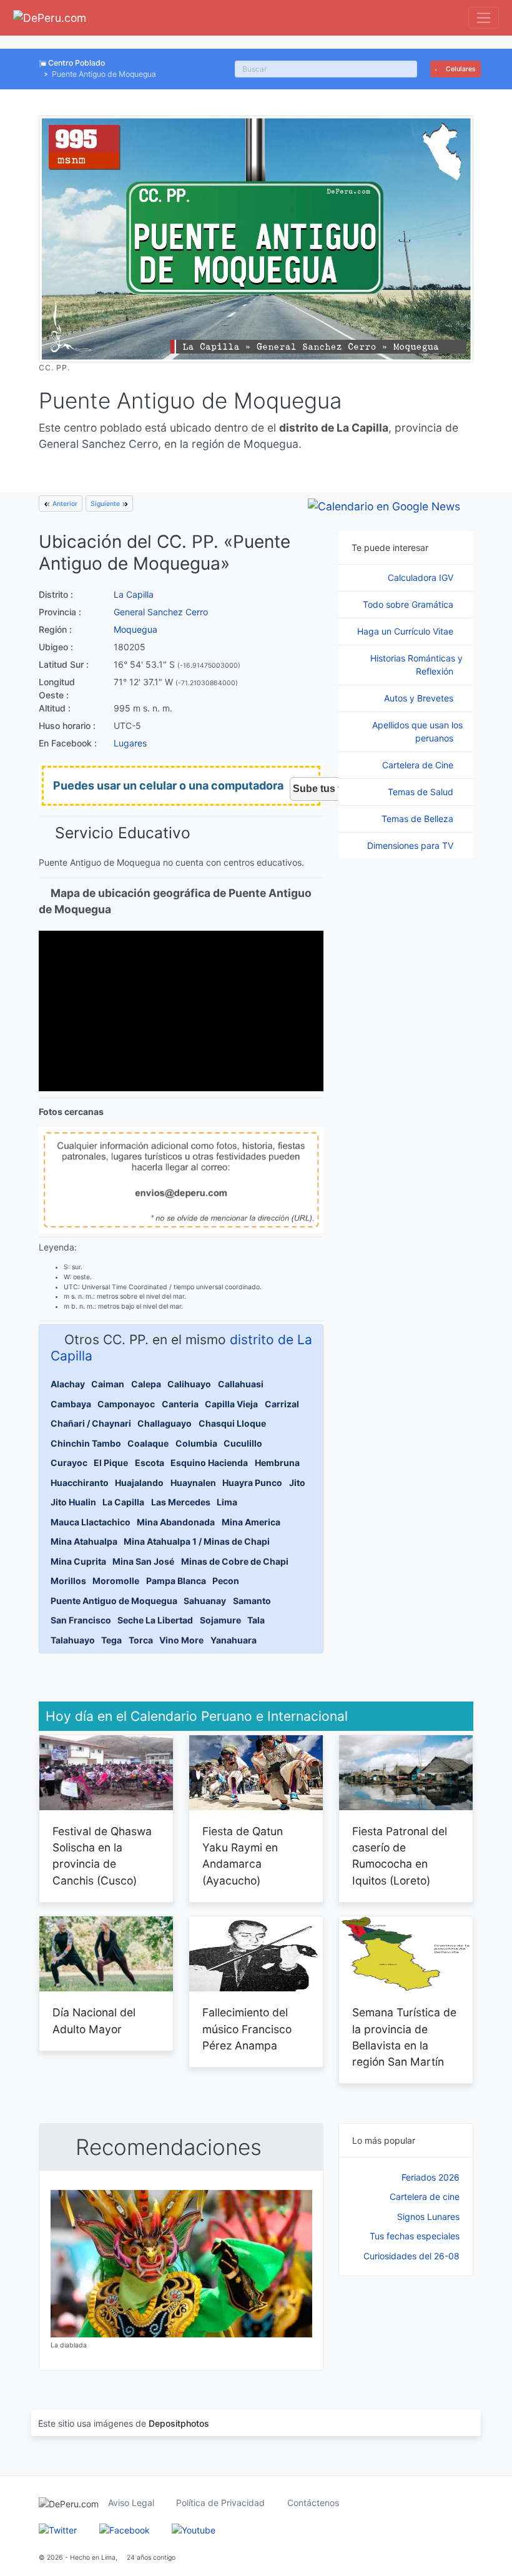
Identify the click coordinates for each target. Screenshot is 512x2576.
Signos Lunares (428, 2217)
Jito (297, 1483)
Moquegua (135, 629)
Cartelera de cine (425, 2197)
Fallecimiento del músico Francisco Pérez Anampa (247, 2029)
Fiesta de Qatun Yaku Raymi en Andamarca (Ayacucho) (243, 1856)
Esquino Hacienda (209, 1463)
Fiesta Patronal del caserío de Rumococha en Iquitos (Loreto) (400, 1856)
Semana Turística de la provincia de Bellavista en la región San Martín (404, 2037)
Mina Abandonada (176, 1522)
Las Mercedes (181, 1502)
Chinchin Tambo (86, 1443)
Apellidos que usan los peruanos (417, 731)
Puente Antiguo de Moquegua (114, 1601)
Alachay (68, 1384)
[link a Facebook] (125, 2529)
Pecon (226, 1581)
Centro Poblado (76, 63)
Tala (256, 1620)
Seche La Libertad (155, 1620)
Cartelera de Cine (419, 765)
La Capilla (134, 594)
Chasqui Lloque (232, 1423)
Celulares (460, 69)
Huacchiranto (80, 1483)
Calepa (146, 1384)
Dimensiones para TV (411, 845)
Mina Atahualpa (84, 1541)
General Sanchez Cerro (161, 612)
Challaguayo (165, 1423)
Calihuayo (189, 1384)
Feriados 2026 (431, 2177)
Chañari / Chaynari (91, 1423)
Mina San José (143, 1561)
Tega (111, 1640)
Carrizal (282, 1404)
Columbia (196, 1443)
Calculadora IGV (422, 577)
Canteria (180, 1404)
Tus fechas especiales (415, 2236)
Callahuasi (241, 1384)
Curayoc (69, 1463)
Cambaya (71, 1404)
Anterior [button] (64, 504)
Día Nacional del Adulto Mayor (94, 2020)
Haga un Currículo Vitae (406, 631)
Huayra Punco (252, 1483)
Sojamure (220, 1620)
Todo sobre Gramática (409, 604)
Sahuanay (205, 1601)
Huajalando (139, 1483)
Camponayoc (126, 1404)
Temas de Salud (422, 792)
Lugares (130, 743)
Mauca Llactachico (91, 1522)
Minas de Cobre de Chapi (235, 1561)
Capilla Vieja (231, 1404)
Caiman (108, 1384)
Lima (227, 1502)
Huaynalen (193, 1483)
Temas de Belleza (419, 819)
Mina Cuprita (78, 1561)
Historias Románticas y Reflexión (416, 665)
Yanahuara (234, 1640)
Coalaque (148, 1443)
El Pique (111, 1463)
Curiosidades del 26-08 (411, 2256)
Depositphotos (179, 2423)
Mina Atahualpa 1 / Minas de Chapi (197, 1541)
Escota (150, 1463)
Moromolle (116, 1581)
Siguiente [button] (106, 504)
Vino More (181, 1640)
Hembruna (277, 1463)
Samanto (252, 1601)
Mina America (251, 1522)
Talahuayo (73, 1640)
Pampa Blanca (176, 1581)
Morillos (68, 1581)
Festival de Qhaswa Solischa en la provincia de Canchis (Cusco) (102, 1856)
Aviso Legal (131, 2503)
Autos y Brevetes (420, 698)
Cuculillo (243, 1443)
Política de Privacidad (220, 2503)
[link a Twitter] (58, 2529)
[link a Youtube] (194, 2529)
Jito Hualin (73, 1502)
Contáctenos (313, 2503)
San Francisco (81, 1620)
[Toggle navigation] (484, 18)
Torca (141, 1640)
